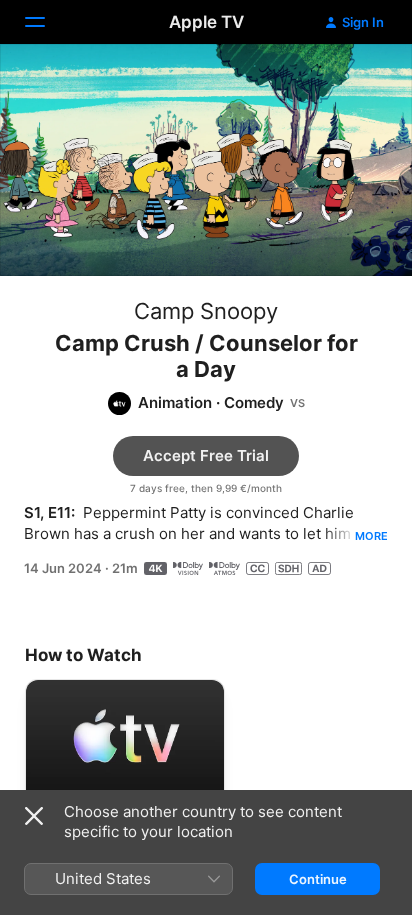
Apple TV (206, 22)
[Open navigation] (47, 22)
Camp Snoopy (206, 311)
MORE (371, 536)
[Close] (34, 816)
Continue (318, 879)
